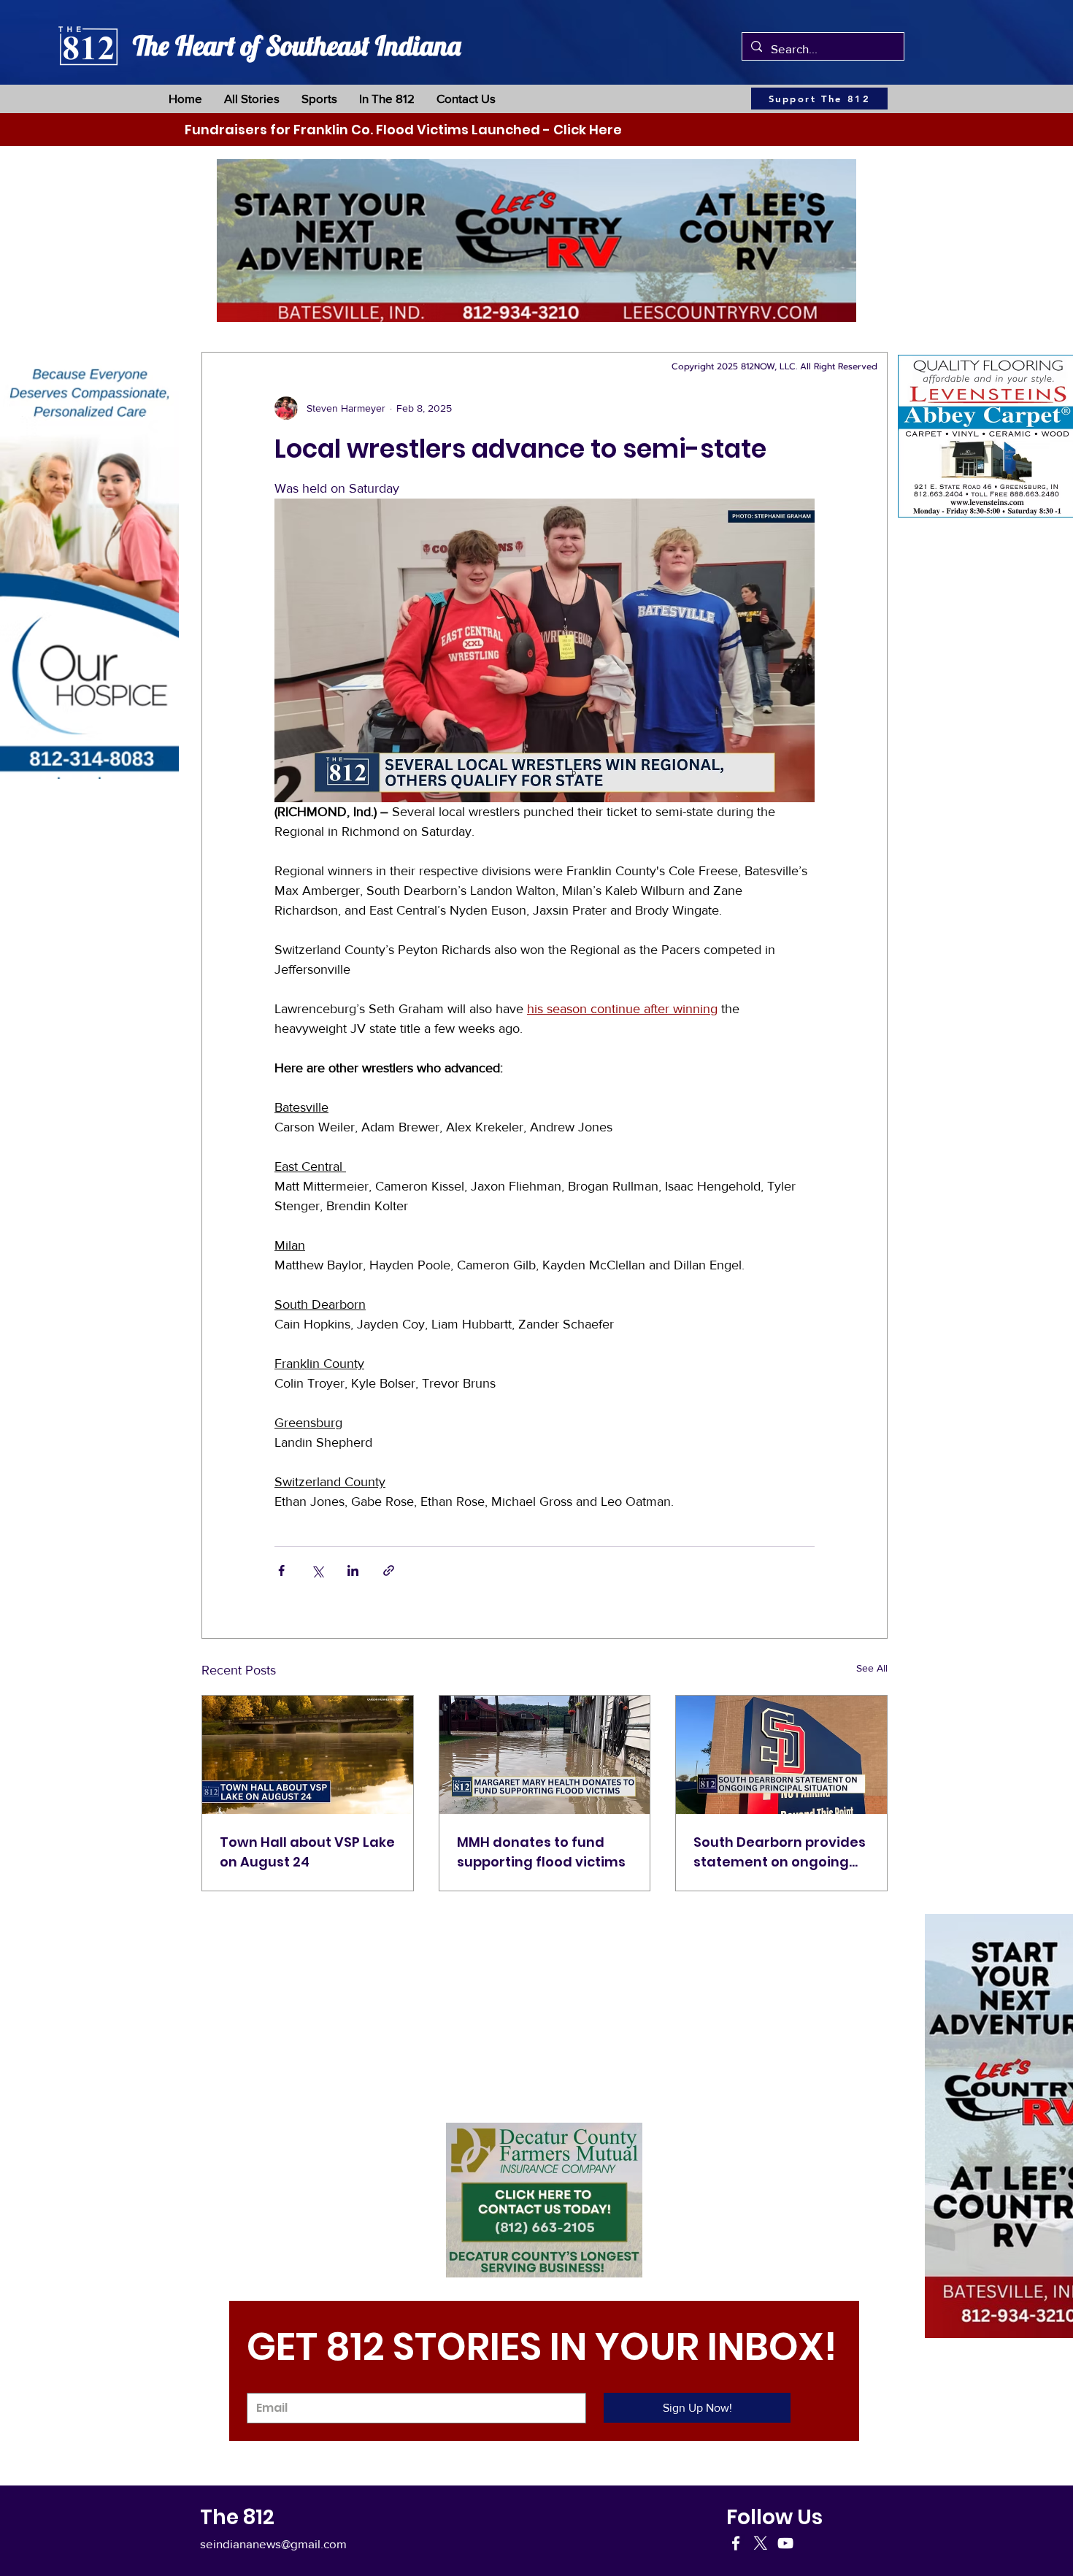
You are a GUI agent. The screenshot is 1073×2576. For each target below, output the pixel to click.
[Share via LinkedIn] (353, 1570)
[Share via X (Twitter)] (317, 1570)
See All (872, 1668)
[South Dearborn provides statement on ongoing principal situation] (781, 1755)
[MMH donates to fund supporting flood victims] (545, 1755)
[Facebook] (736, 2543)
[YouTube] (785, 2543)
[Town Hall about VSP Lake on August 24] (308, 1755)
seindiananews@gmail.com (273, 2544)
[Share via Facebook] (281, 1570)
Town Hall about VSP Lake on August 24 (307, 1852)
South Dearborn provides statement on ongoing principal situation (780, 1852)
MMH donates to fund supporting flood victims (541, 1852)
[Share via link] (389, 1570)
